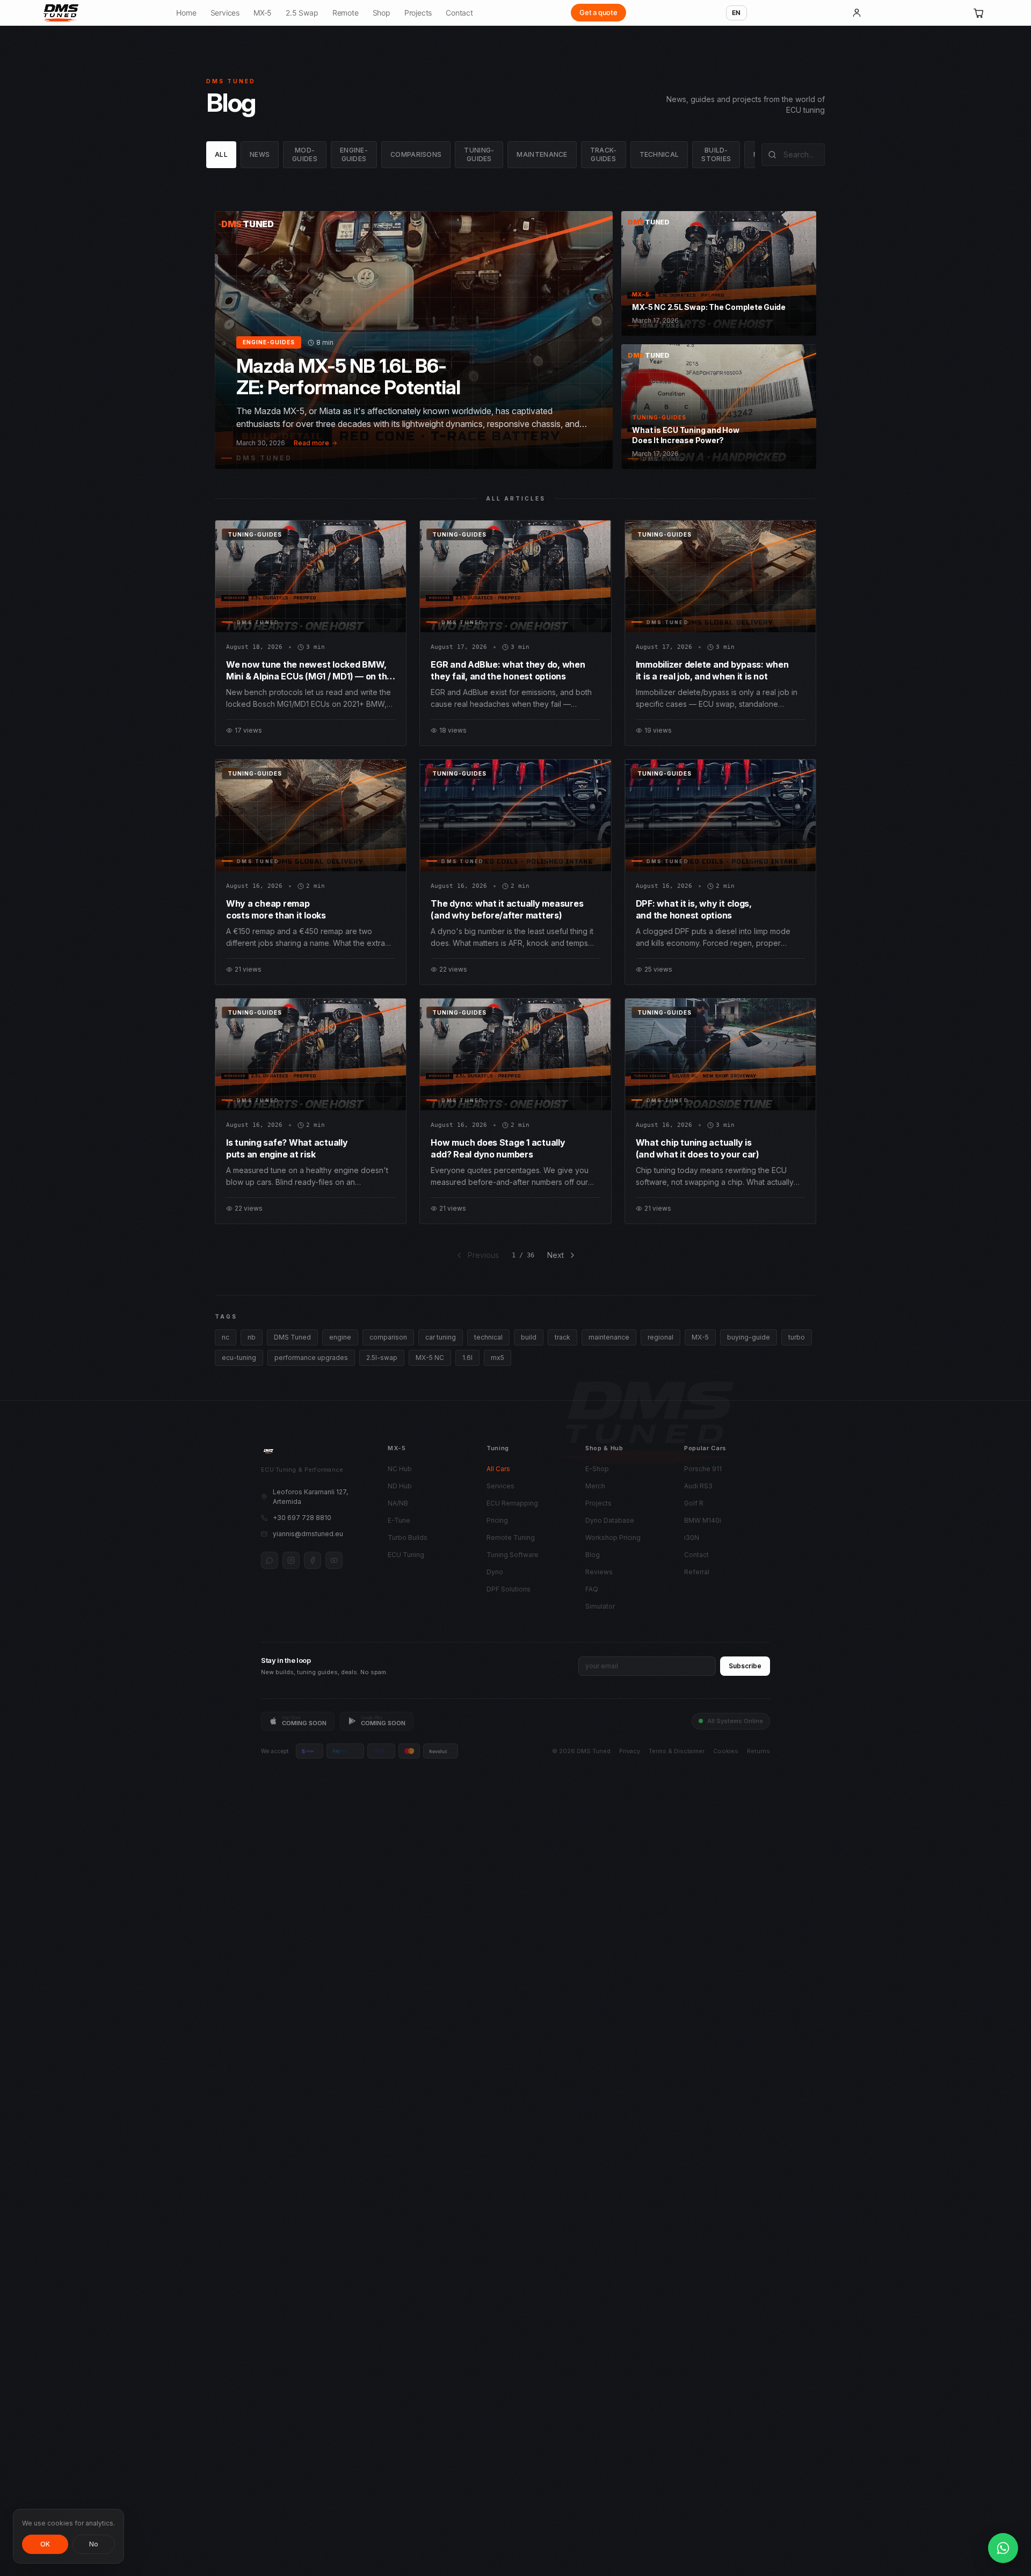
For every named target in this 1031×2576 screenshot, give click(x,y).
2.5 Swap (302, 13)
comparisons (416, 154)
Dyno (495, 1572)
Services (225, 13)
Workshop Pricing (613, 1537)
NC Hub (400, 1469)
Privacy (630, 1751)
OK (45, 2544)
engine (340, 1337)
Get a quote (598, 12)
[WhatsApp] (270, 1560)
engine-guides (354, 154)
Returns (758, 1751)
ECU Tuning (406, 1555)
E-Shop (597, 1469)
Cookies (726, 1751)
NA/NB (398, 1503)
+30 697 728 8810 (302, 1518)
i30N (692, 1537)
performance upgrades (311, 1358)
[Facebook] (313, 1560)
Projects (418, 13)
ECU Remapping (512, 1503)
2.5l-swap (382, 1358)
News (260, 154)
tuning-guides (479, 154)
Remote (346, 13)
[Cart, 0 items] (979, 13)
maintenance (542, 154)
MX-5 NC (430, 1358)
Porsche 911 (703, 1469)
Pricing (497, 1520)
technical (659, 154)
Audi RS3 (698, 1486)
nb (252, 1337)
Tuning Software (513, 1555)
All (221, 154)
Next (556, 1255)
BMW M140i (703, 1520)
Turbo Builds (408, 1537)
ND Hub (400, 1486)
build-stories (716, 154)
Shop (382, 13)
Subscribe (745, 1666)
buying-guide (749, 1337)
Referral (697, 1572)
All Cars (498, 1469)
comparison (388, 1337)
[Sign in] (856, 13)
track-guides (604, 154)
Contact (459, 13)
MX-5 (263, 13)
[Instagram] (291, 1560)
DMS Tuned (292, 1337)
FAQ (592, 1589)
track (562, 1337)
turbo (797, 1337)
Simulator (600, 1606)
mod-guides (305, 154)
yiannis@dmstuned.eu (308, 1534)
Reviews (599, 1572)
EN (736, 13)
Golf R (694, 1503)
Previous (483, 1255)
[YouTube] (334, 1560)
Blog (593, 1555)
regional (660, 1337)
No (94, 2544)
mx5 (498, 1358)
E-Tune (399, 1520)
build (529, 1337)
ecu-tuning (239, 1358)
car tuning (441, 1337)
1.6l (467, 1358)
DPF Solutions (509, 1589)
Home (186, 13)
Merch (595, 1486)
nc (226, 1337)
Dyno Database (610, 1520)
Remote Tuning (511, 1537)
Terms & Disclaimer (677, 1751)
